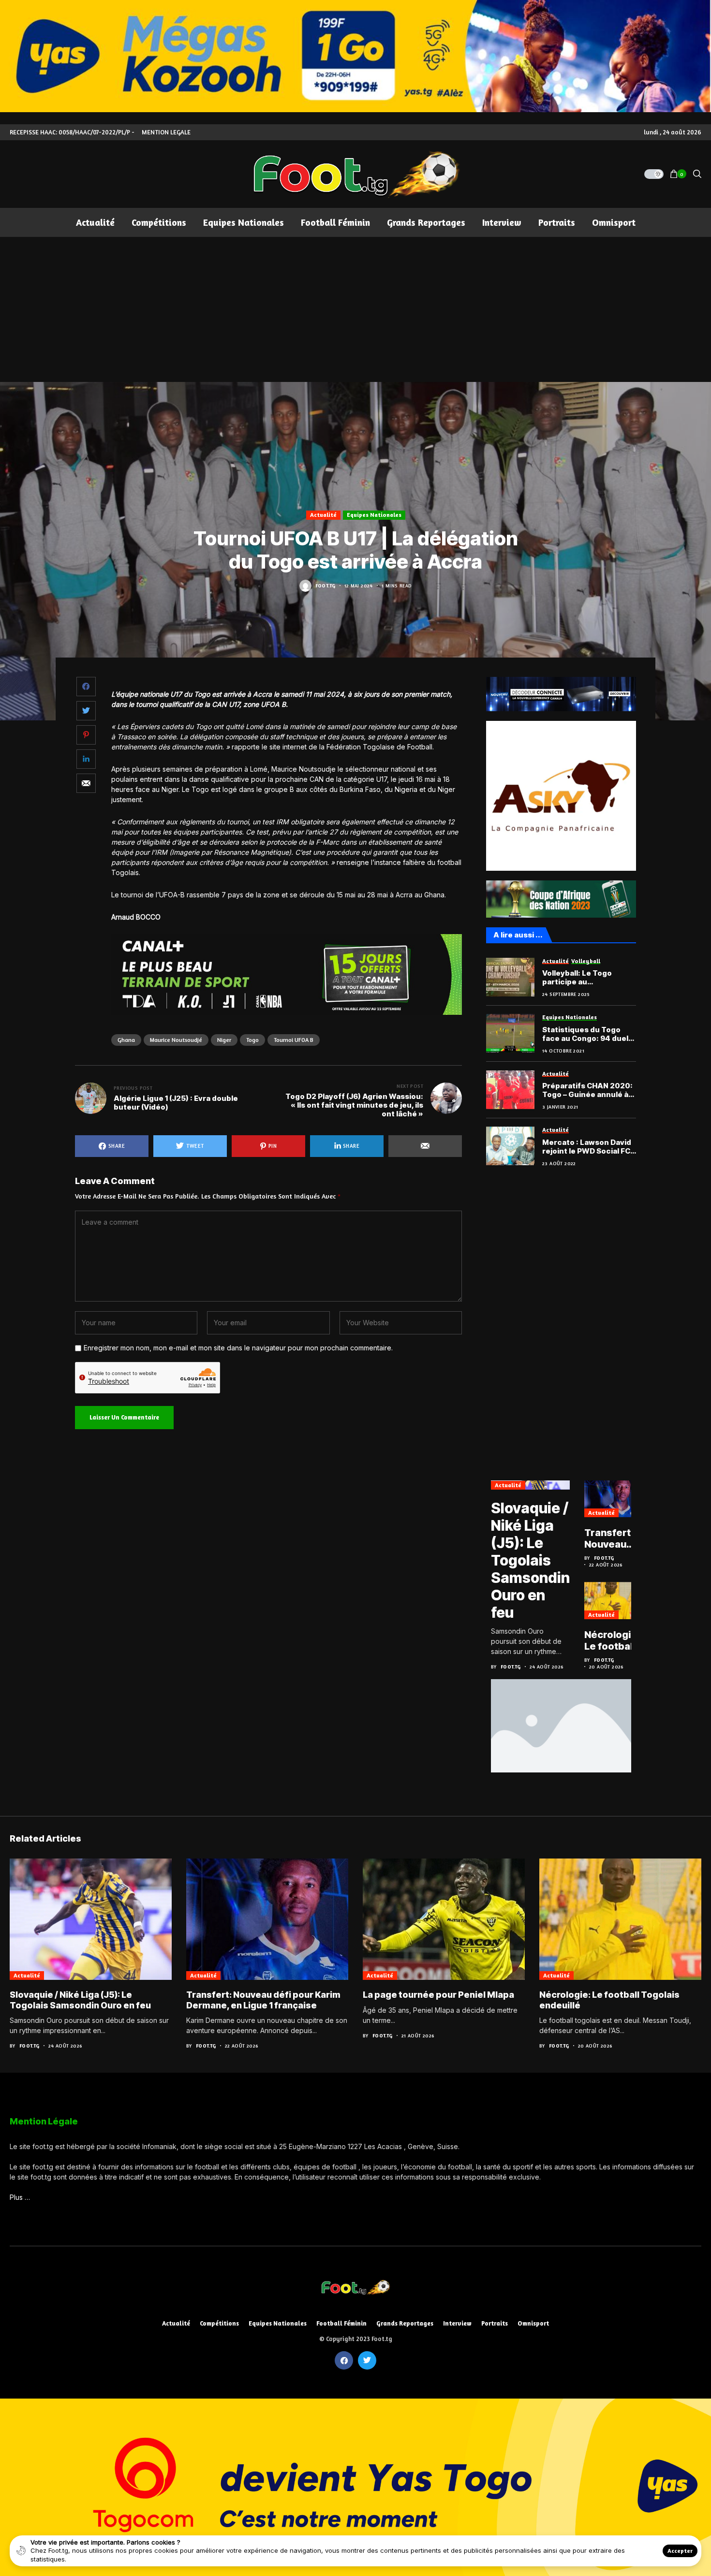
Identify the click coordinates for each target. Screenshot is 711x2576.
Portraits (495, 2323)
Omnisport (533, 2323)
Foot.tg (326, 585)
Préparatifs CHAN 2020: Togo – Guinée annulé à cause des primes (587, 1090)
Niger (224, 1040)
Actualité (323, 515)
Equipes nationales (374, 515)
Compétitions (219, 2323)
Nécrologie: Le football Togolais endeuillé (612, 1640)
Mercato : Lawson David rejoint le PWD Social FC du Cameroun (587, 1147)
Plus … (20, 2197)
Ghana (126, 1040)
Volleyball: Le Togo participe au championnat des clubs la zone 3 (586, 978)
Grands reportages (405, 2323)
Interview (457, 2323)
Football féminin (341, 2323)
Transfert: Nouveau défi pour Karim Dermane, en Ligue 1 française (609, 1538)
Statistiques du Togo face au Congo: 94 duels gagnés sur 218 (587, 1034)
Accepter (680, 2551)
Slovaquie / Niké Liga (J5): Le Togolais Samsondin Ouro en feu (530, 1560)
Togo (252, 1040)
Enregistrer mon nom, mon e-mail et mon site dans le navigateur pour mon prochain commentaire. (238, 1348)
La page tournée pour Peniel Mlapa (438, 1995)
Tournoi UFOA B (294, 1040)
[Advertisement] (355, 309)
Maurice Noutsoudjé (176, 1040)
